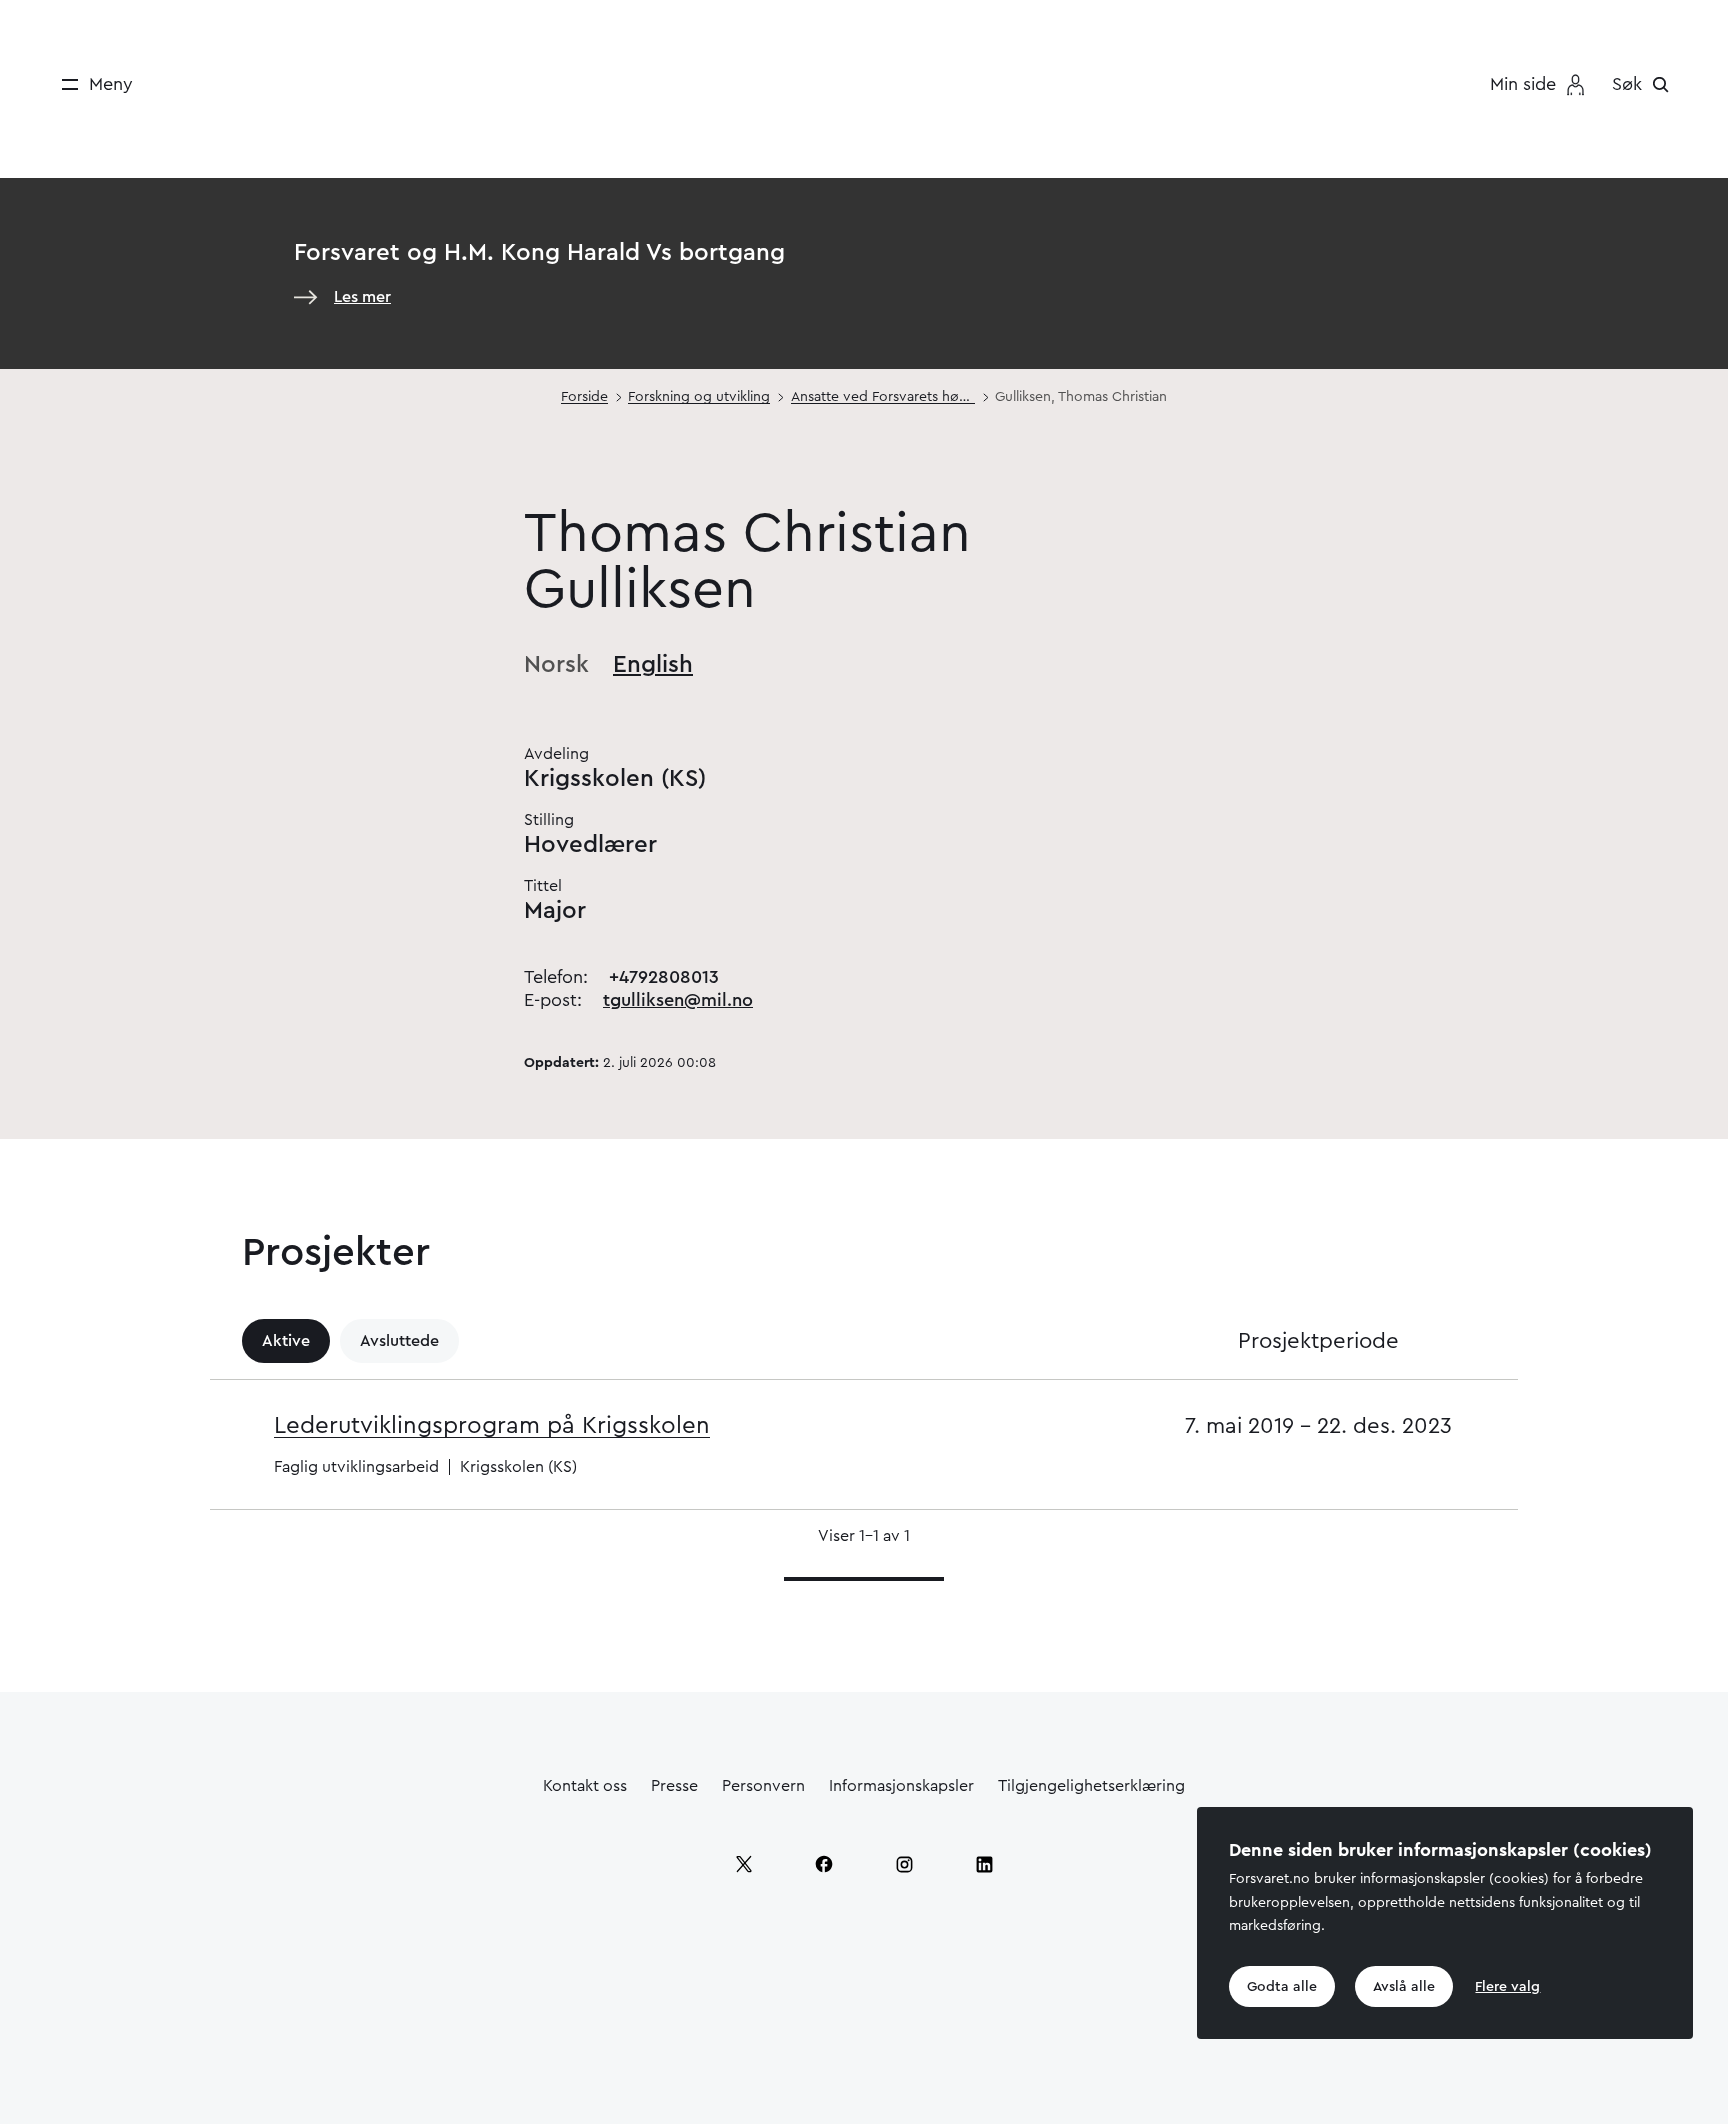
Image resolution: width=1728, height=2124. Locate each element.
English (653, 665)
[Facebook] (824, 1864)
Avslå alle (1404, 1986)
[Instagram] (904, 1864)
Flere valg (1507, 1986)
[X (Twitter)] (744, 1864)
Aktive (286, 1341)
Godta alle (1282, 1986)
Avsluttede (399, 1341)
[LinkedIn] (984, 1864)
